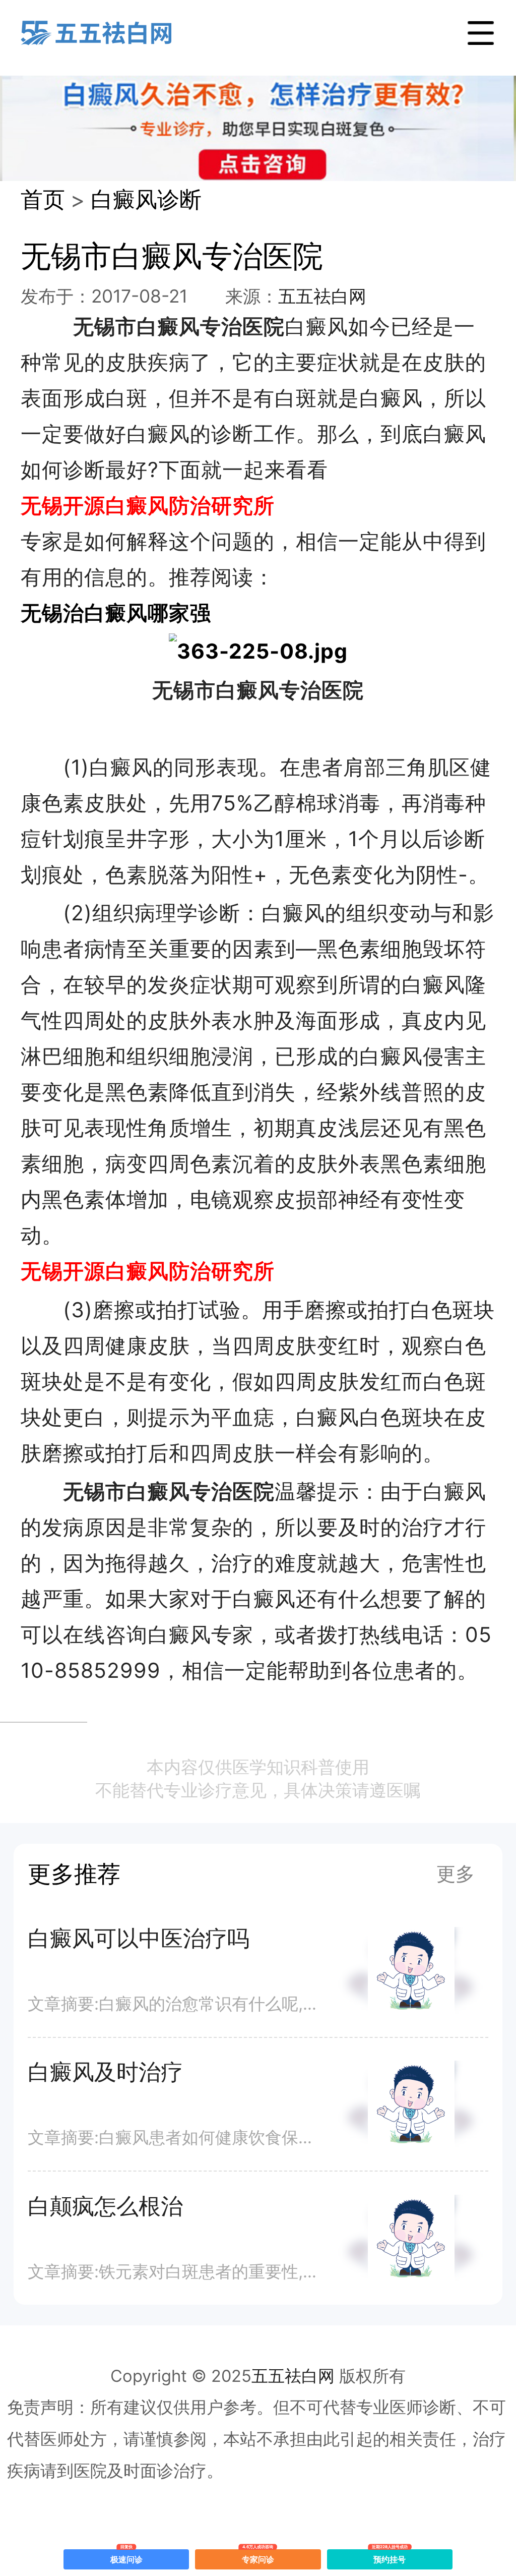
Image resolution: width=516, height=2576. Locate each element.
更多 (456, 1874)
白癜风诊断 (146, 199)
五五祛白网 (322, 296)
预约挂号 (390, 2557)
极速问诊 (126, 2557)
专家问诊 (258, 2557)
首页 (43, 199)
